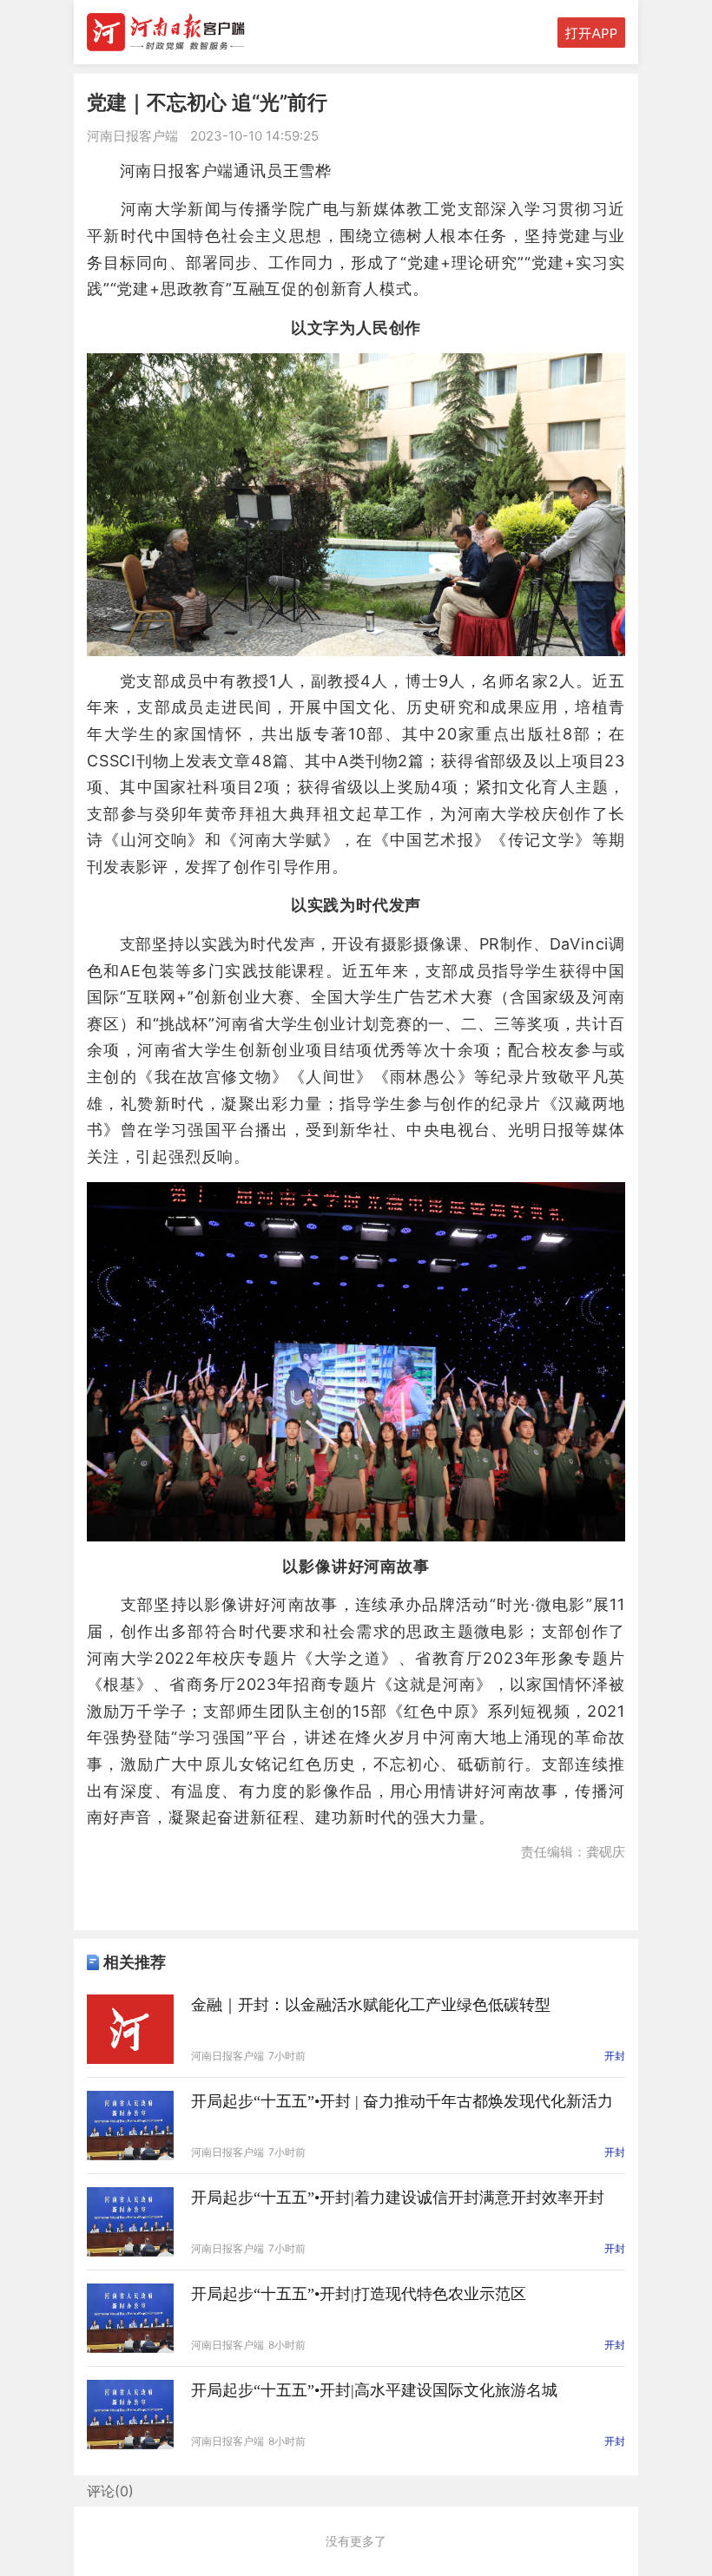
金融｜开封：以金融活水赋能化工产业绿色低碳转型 (371, 2005)
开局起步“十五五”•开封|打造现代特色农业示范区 (359, 2294)
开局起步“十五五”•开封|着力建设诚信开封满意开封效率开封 (398, 2198)
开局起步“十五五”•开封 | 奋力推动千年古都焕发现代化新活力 (402, 2101)
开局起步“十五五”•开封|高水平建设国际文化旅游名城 (374, 2390)
